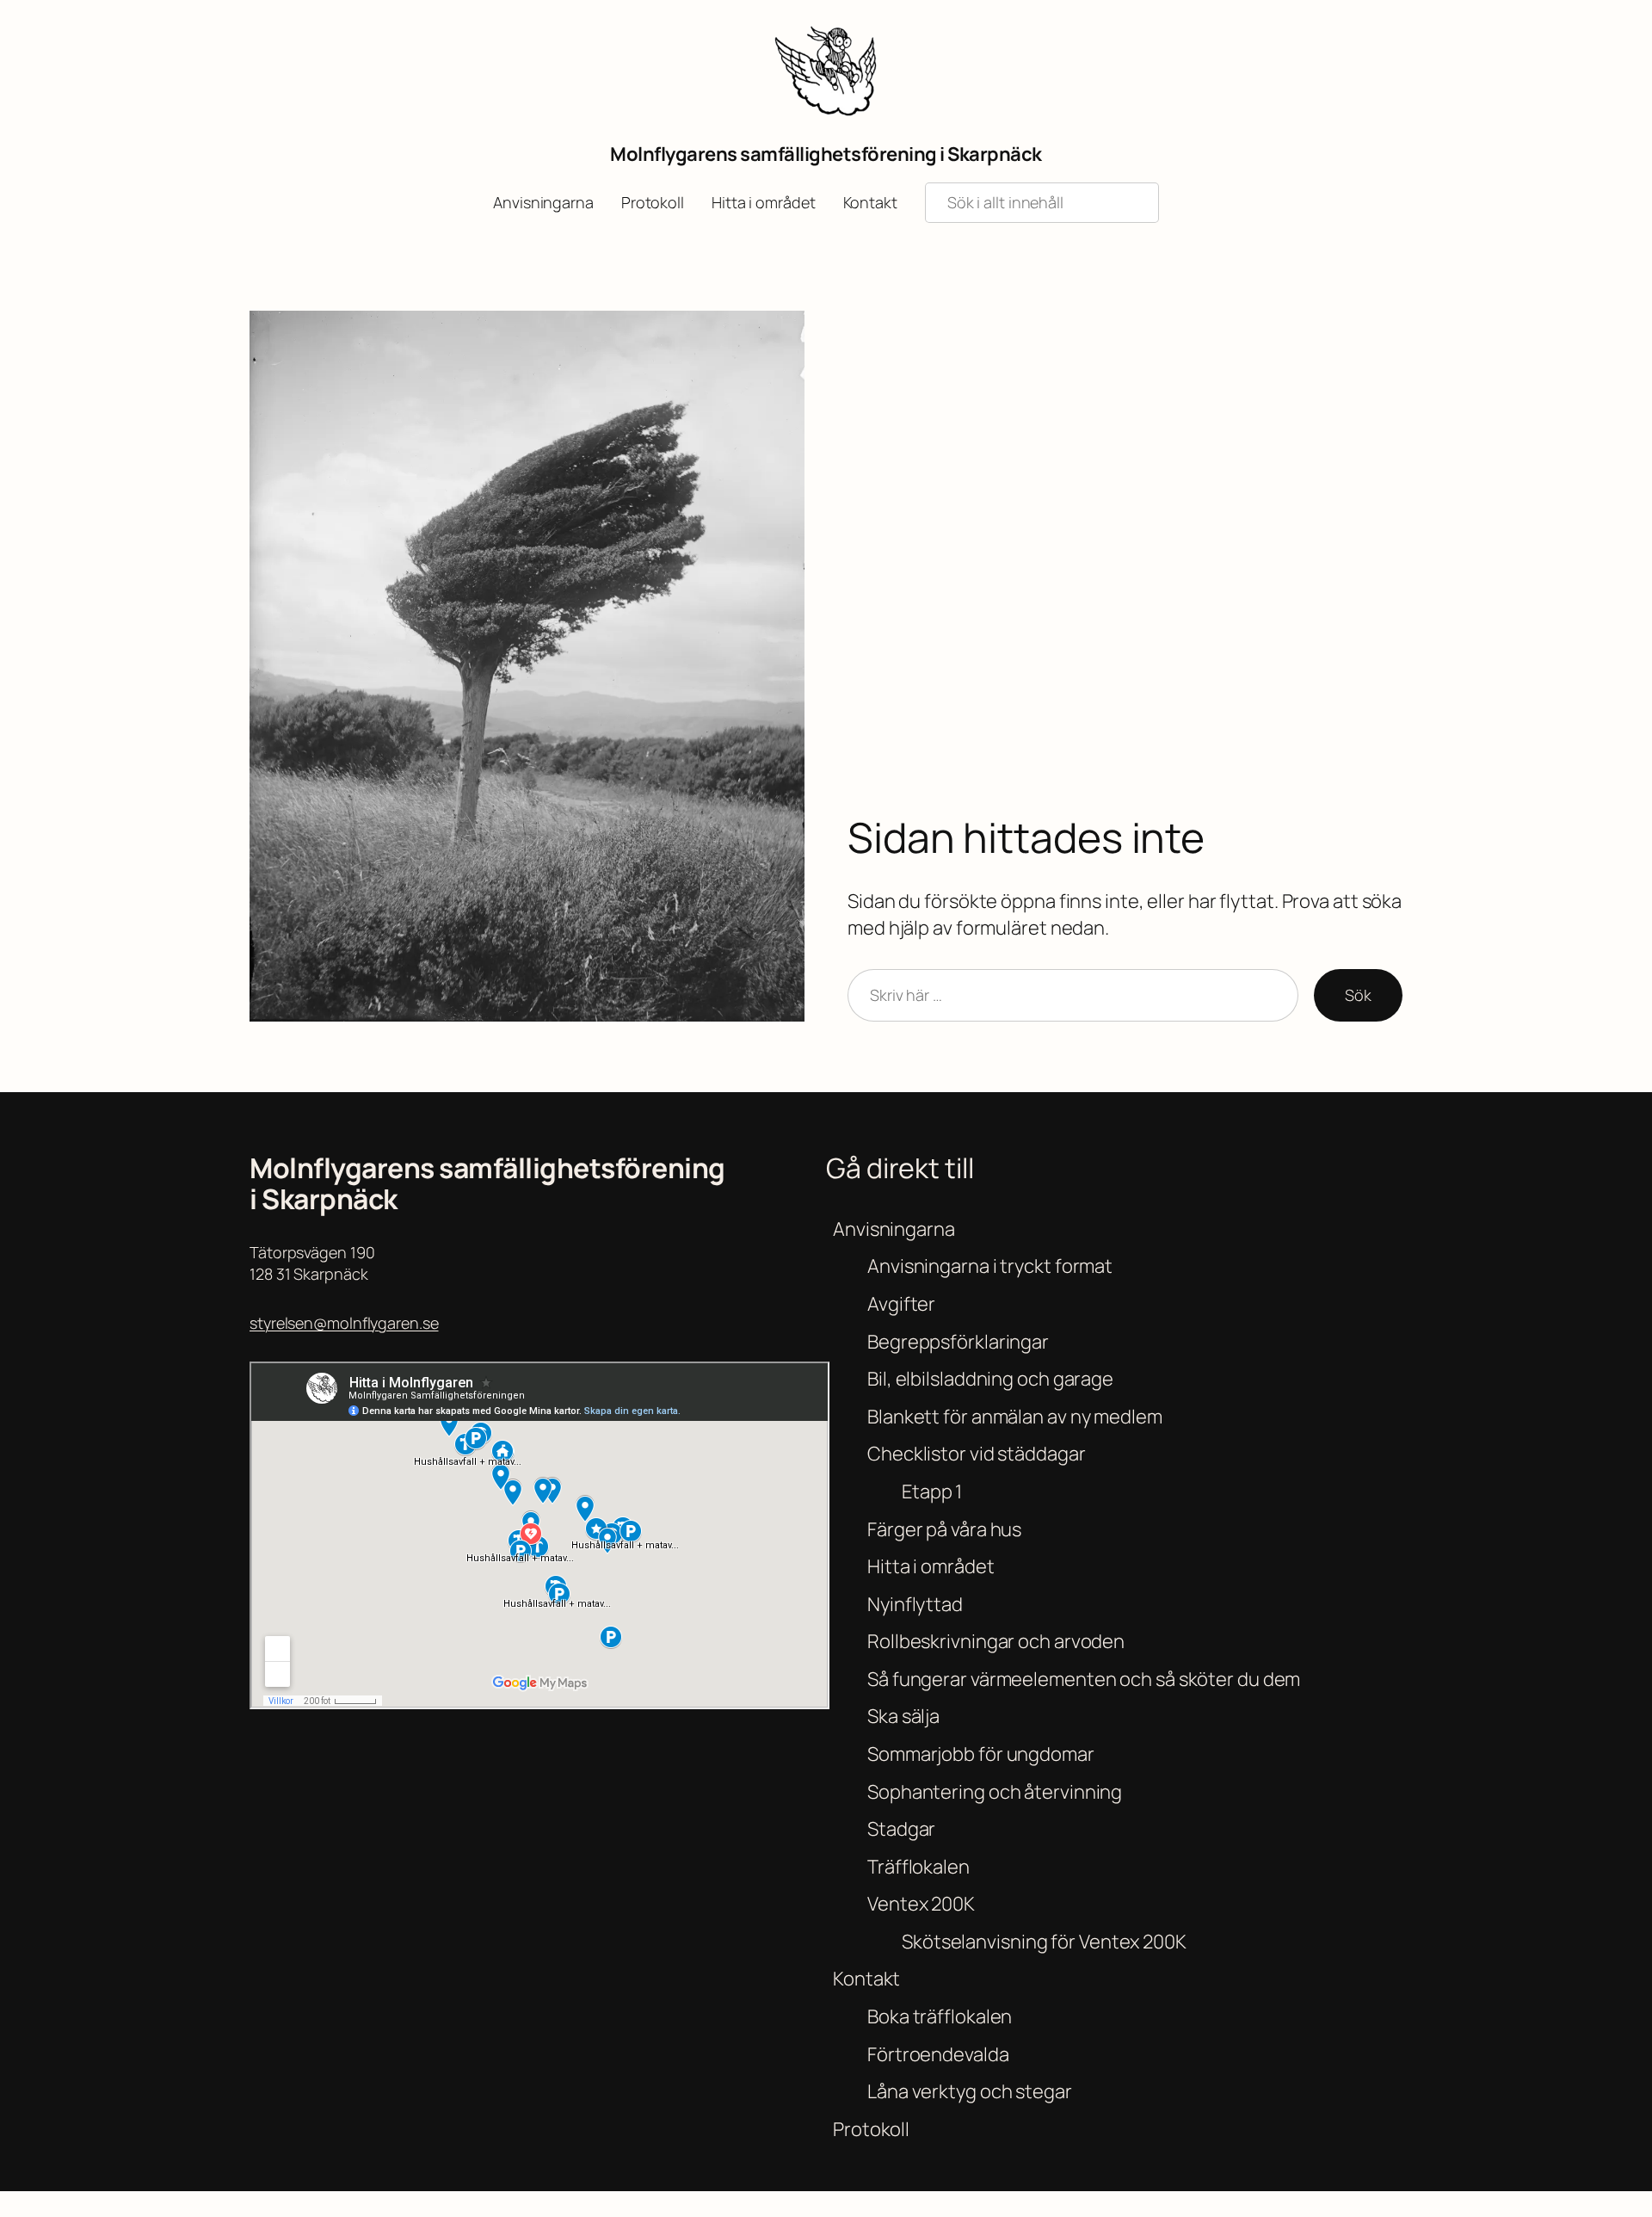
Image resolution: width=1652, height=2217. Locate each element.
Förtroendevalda (938, 2054)
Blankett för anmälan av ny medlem (1015, 1417)
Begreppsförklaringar (958, 1342)
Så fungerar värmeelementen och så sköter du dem (1084, 1679)
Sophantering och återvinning (995, 1792)
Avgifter (901, 1304)
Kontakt (866, 1979)
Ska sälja (903, 1716)
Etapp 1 (932, 1491)
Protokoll (871, 2129)
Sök (1358, 995)
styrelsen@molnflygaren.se (344, 1323)
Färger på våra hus (944, 1529)
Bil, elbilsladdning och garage (990, 1379)
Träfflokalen (918, 1867)
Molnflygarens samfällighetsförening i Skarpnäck (826, 154)
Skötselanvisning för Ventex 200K (1044, 1942)
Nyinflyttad (915, 1604)
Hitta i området (931, 1566)
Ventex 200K (921, 1904)
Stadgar (901, 1829)
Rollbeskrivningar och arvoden (996, 1641)
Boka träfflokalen (940, 2016)
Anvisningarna (894, 1229)
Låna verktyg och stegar (970, 2091)
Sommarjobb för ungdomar (981, 1754)
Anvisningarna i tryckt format (990, 1266)
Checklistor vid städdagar (977, 1454)
